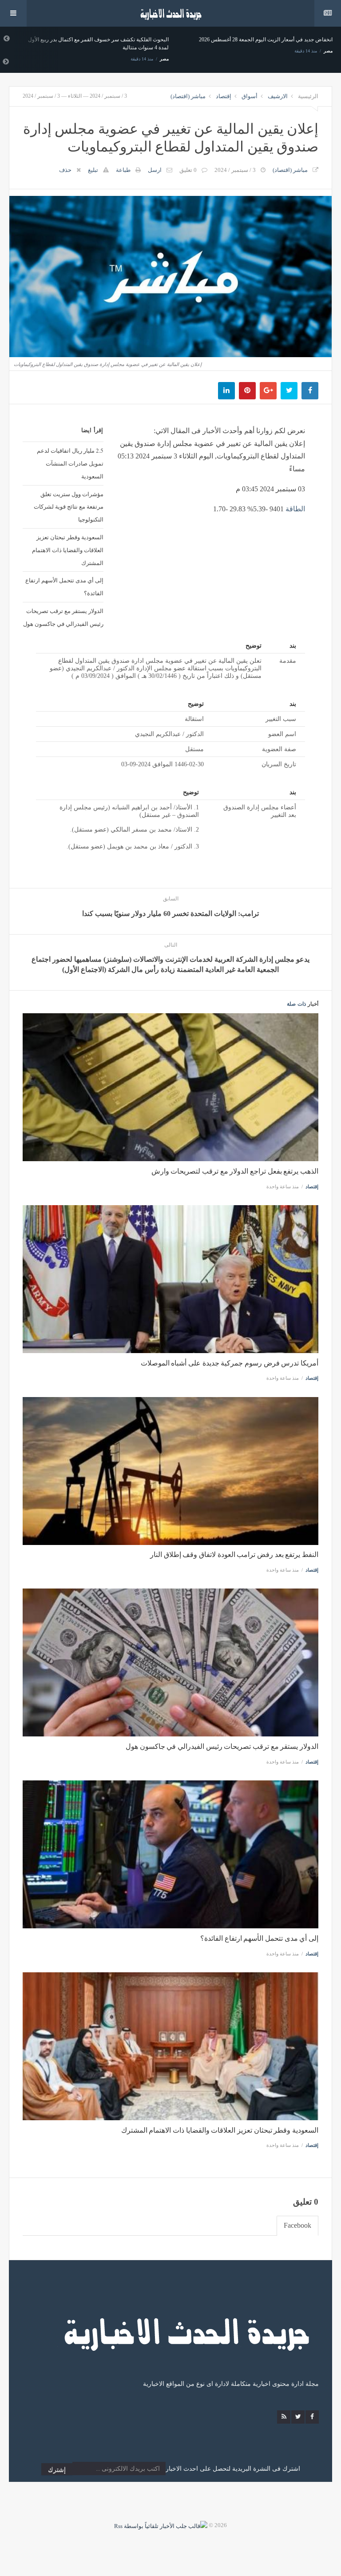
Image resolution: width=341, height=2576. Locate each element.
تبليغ (93, 170)
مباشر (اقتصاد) (188, 96)
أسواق (250, 96)
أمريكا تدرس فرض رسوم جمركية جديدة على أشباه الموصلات (230, 1363)
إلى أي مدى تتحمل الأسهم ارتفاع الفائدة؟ (64, 587)
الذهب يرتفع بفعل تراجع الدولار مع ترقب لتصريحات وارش (235, 1171)
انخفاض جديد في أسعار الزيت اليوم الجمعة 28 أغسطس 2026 (102, 40)
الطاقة (295, 509)
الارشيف (278, 96)
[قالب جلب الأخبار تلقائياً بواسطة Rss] (161, 2525)
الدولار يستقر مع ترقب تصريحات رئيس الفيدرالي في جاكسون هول (63, 617)
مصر (164, 51)
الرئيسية (308, 96)
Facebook (297, 2225)
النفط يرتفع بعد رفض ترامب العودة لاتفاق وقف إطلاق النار (234, 1555)
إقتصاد (224, 96)
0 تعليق (188, 170)
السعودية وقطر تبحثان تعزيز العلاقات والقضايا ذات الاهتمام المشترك (68, 550)
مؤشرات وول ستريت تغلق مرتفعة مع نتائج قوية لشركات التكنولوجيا (69, 507)
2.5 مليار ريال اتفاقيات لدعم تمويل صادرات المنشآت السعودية (70, 463)
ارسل (155, 170)
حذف (65, 170)
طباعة (123, 170)
